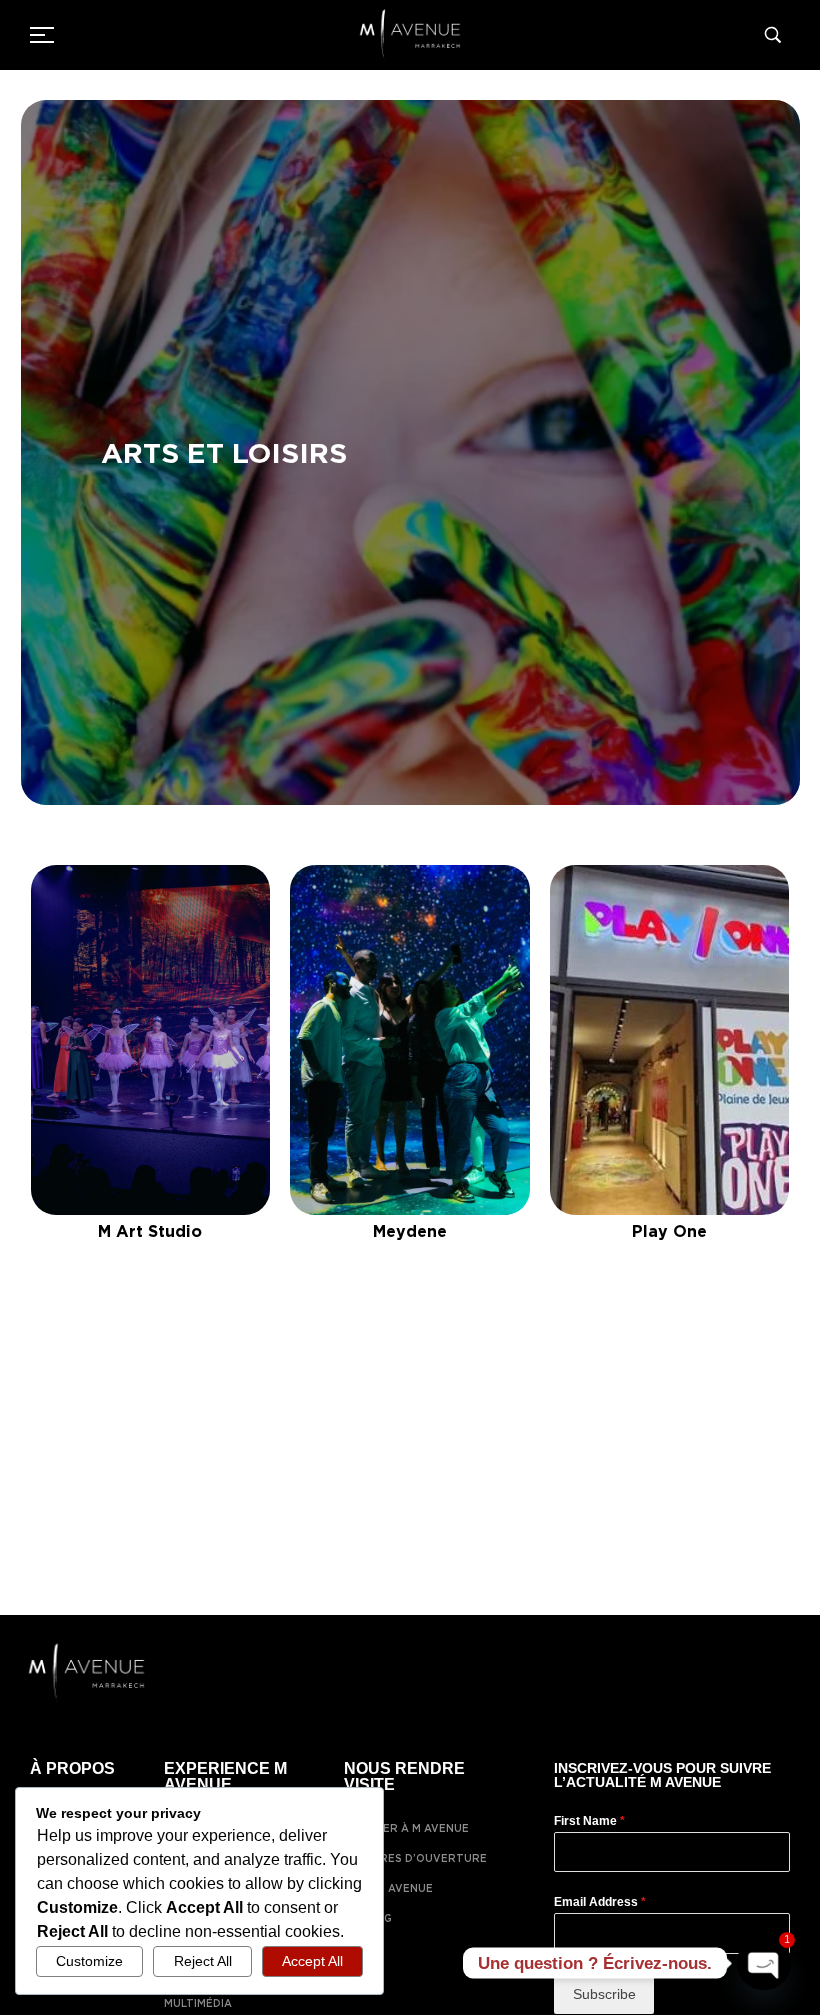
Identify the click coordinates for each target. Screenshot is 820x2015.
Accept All (312, 1961)
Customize (89, 1961)
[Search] (777, 35)
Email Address (600, 1902)
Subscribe (604, 1994)
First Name (589, 1821)
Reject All (203, 1961)
